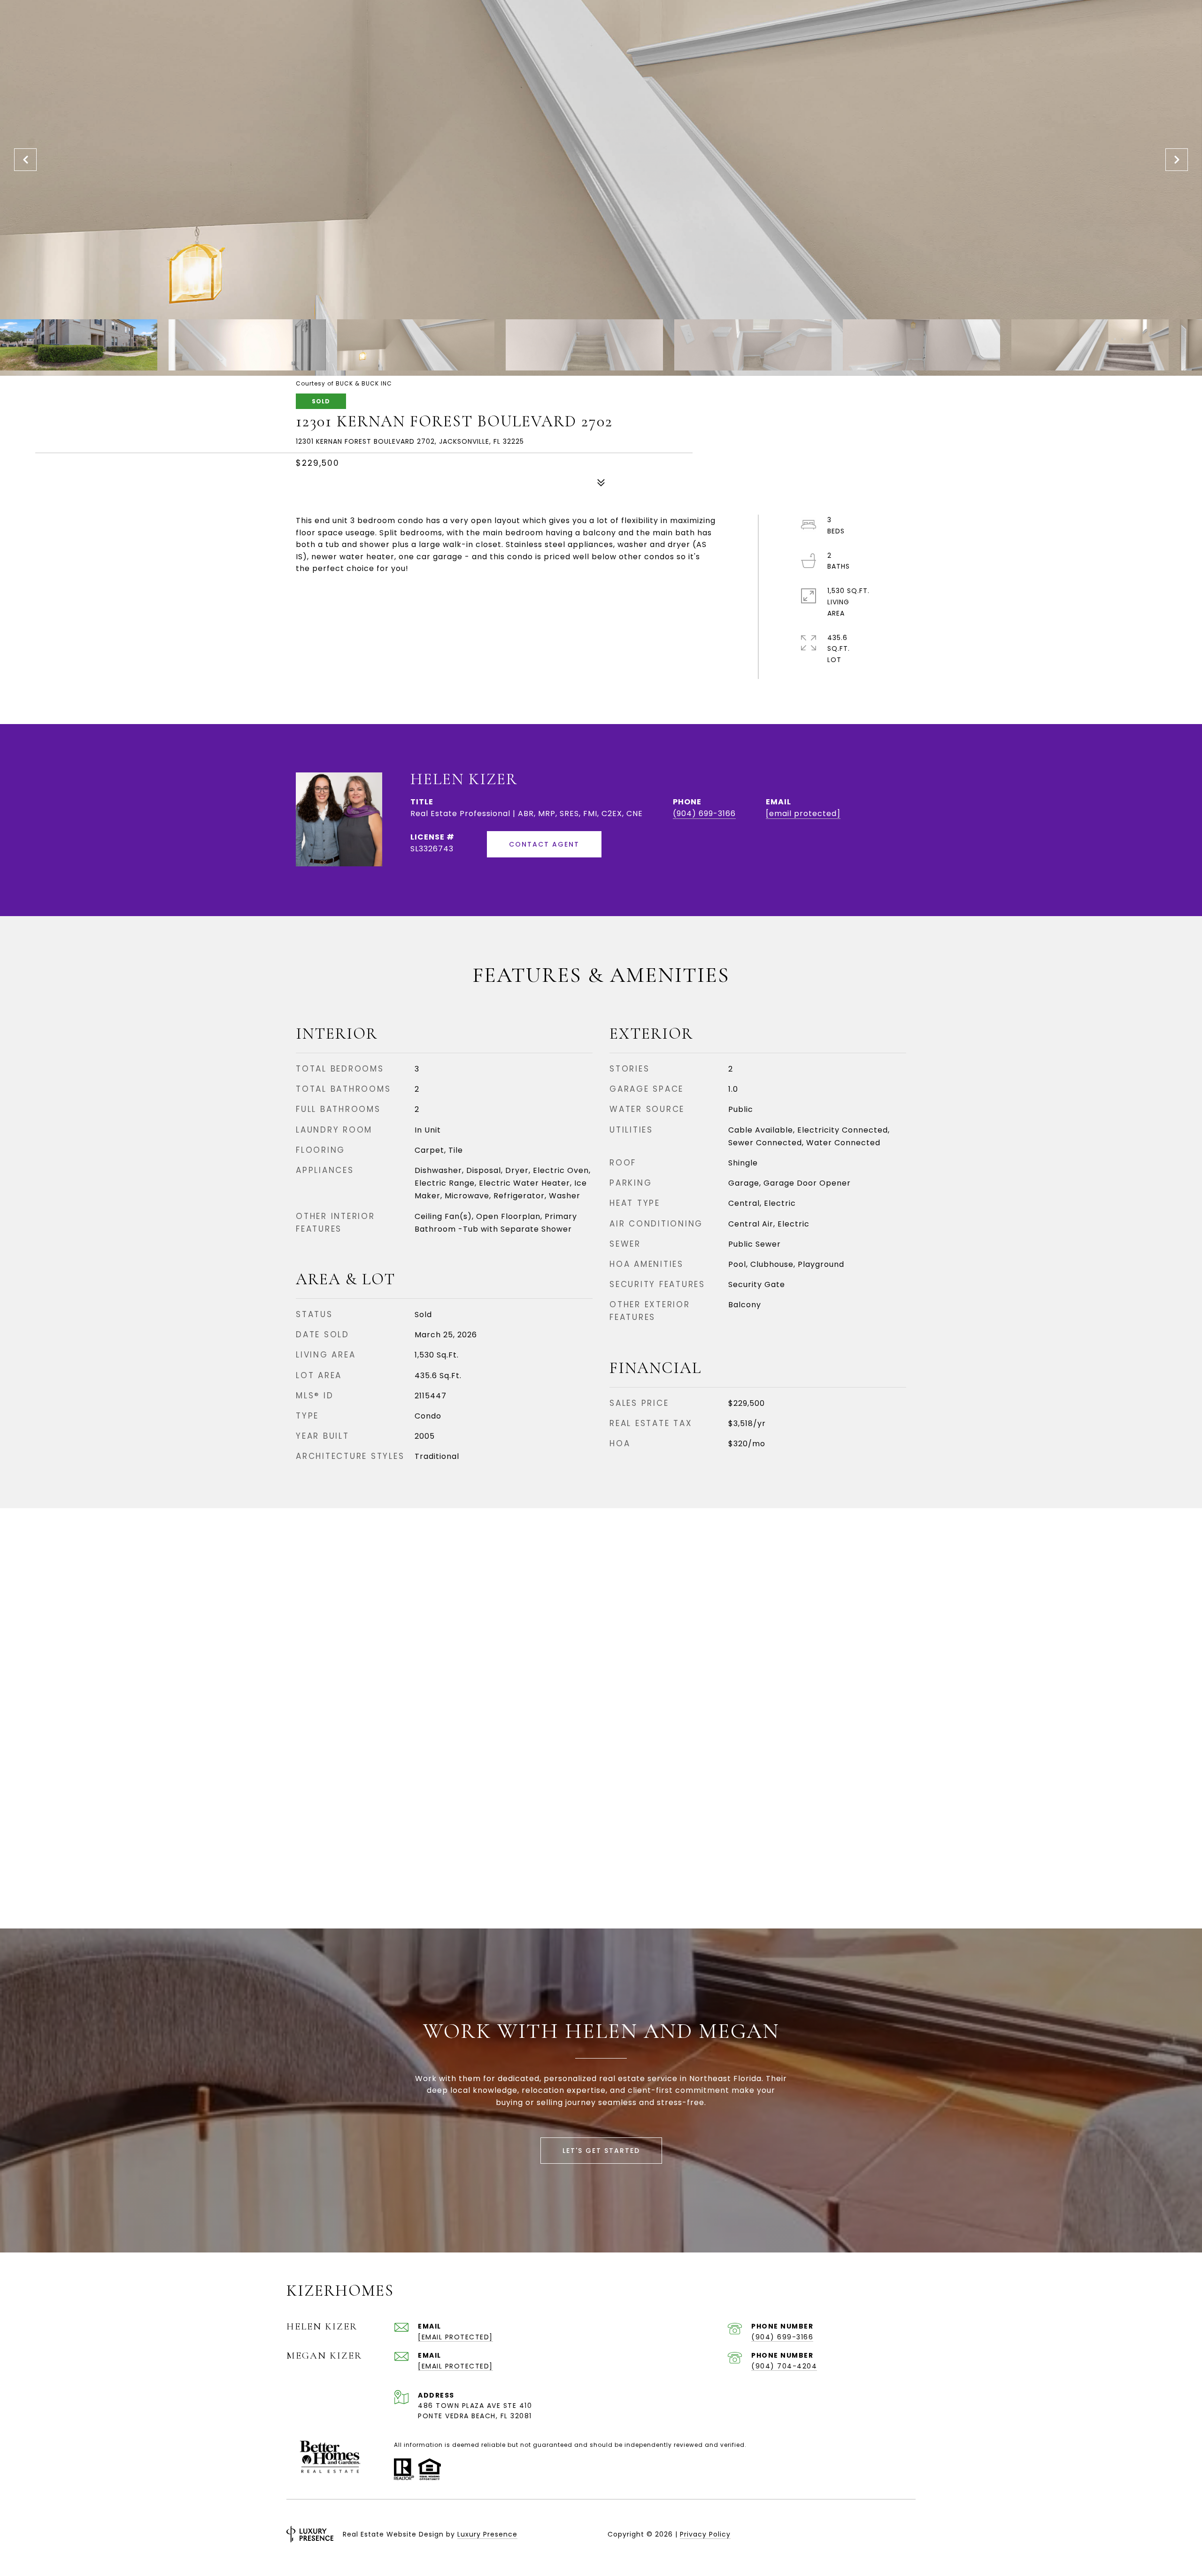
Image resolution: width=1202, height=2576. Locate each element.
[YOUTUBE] (855, 2534)
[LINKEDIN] (830, 2534)
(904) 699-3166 (704, 814)
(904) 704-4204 (784, 2366)
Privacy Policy (705, 2534)
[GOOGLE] (881, 2534)
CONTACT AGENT (544, 844)
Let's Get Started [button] (601, 2151)
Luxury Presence (487, 2534)
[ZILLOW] (906, 2534)
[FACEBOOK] (779, 2534)
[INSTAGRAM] (805, 2534)
